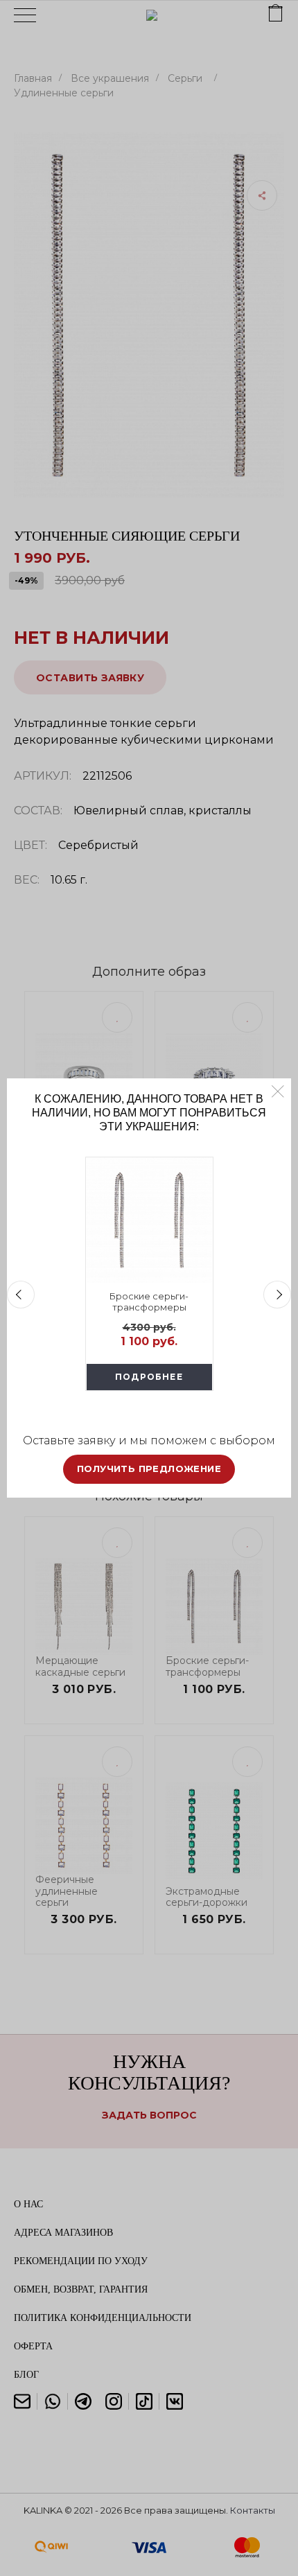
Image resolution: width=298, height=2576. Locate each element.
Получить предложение (149, 1469)
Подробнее (149, 1377)
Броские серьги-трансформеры (149, 1302)
